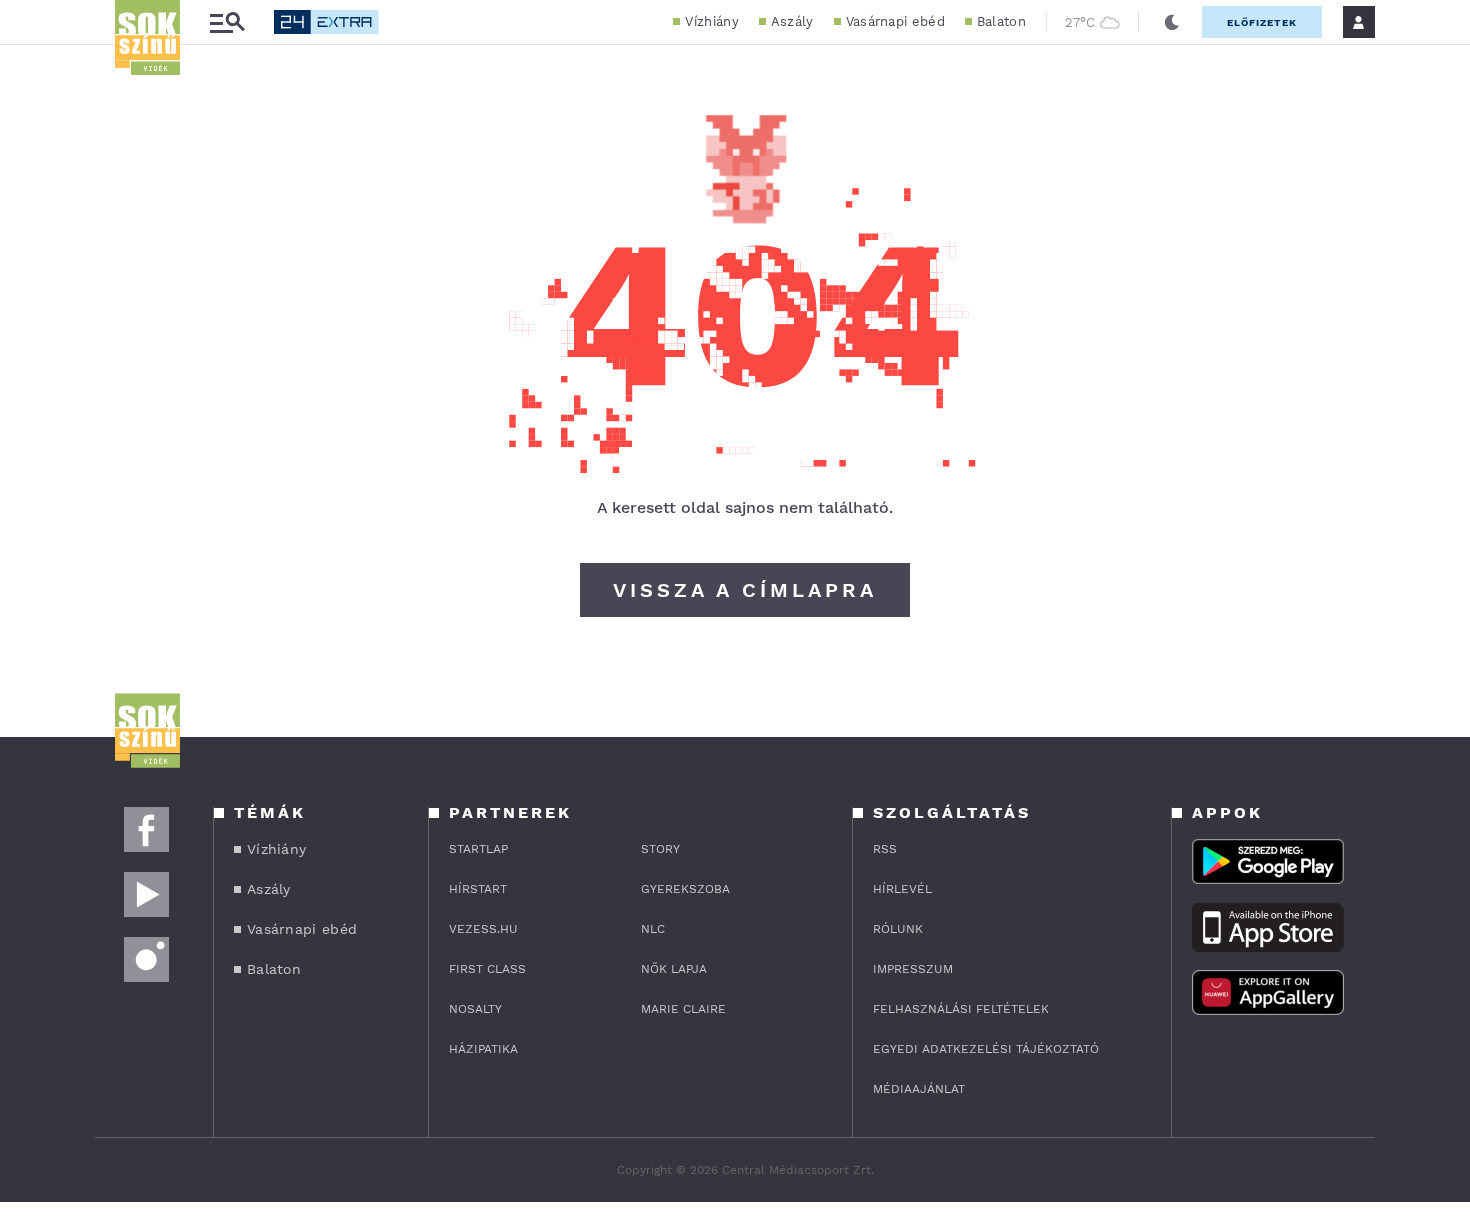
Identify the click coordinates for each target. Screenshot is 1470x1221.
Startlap (478, 849)
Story (660, 849)
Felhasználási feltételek (961, 1009)
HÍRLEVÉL (902, 889)
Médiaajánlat (919, 1089)
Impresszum (913, 969)
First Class (487, 969)
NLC (653, 929)
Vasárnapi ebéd (895, 21)
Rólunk (898, 929)
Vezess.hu (483, 929)
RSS (885, 849)
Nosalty (475, 1009)
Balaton (1001, 21)
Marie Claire (683, 1009)
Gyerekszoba (685, 889)
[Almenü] (227, 22)
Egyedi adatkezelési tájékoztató (986, 1049)
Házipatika (483, 1049)
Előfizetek (1262, 22)
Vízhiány (711, 21)
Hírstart (478, 889)
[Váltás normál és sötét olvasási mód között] (1172, 22)
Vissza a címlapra (745, 590)
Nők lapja (674, 969)
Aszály (792, 21)
